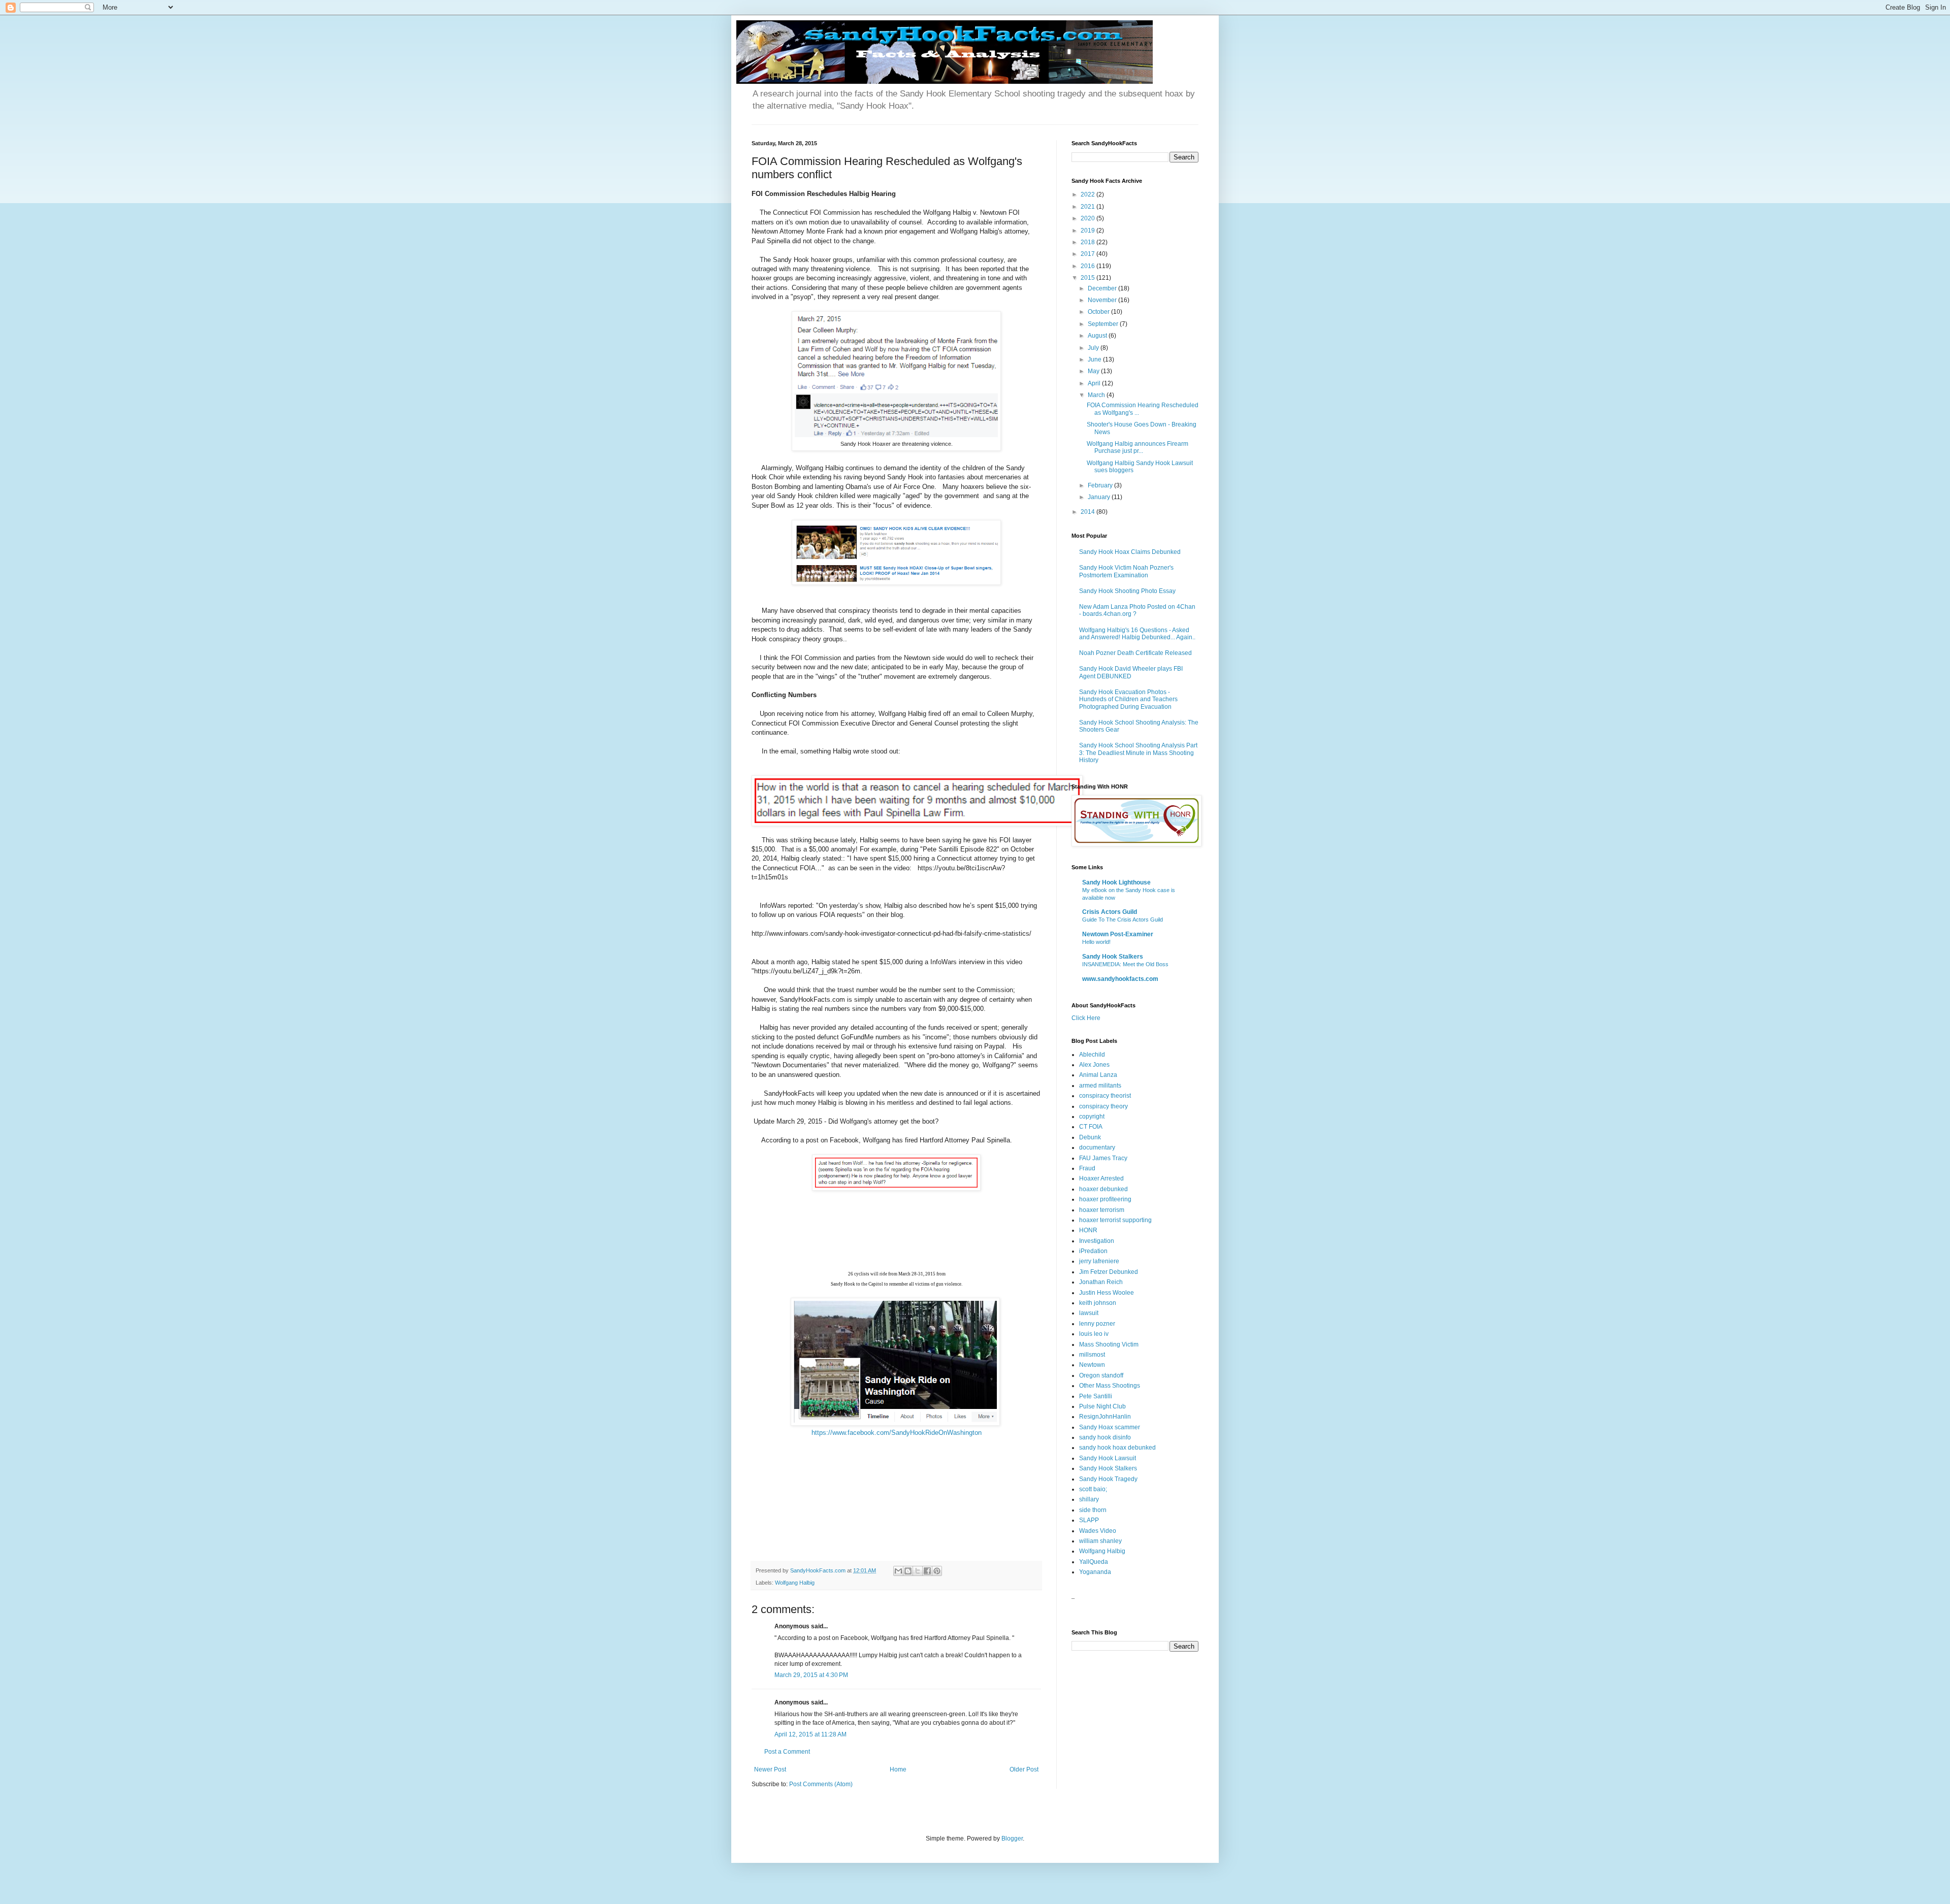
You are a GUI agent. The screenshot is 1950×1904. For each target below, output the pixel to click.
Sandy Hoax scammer (1110, 1427)
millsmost (1092, 1355)
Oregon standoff (1101, 1375)
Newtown (1092, 1365)
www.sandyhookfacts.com (1120, 979)
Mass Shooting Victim (1109, 1344)
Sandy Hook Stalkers (1113, 957)
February (1101, 485)
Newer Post (770, 1769)
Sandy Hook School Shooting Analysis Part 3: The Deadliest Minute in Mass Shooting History (1138, 753)
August (1098, 336)
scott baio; (1093, 1489)
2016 (1088, 266)
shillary (1089, 1499)
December (1103, 288)
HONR (1088, 1230)
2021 (1088, 207)
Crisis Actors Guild (1110, 912)
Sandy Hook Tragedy (1108, 1479)
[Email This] (898, 1571)
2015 (1088, 278)
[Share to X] (918, 1571)
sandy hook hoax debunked (1117, 1448)
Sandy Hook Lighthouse (1116, 882)
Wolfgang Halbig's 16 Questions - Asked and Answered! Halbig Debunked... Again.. (1137, 634)
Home (898, 1769)
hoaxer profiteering (1105, 1199)
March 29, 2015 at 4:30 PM (811, 1675)
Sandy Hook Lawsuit (1108, 1458)
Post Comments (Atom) (821, 1784)
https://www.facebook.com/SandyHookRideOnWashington (897, 1433)
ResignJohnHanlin (1105, 1417)
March (1097, 395)
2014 (1088, 512)
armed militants (1100, 1086)
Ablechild (1092, 1055)
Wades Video (1098, 1531)
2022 (1088, 194)
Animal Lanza (1098, 1075)
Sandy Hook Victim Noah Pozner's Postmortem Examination (1126, 571)
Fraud (1087, 1168)
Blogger (1012, 1839)
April (1095, 383)
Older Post (1024, 1769)
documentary (1097, 1147)
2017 (1088, 254)
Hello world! (1096, 942)
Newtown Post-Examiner (1118, 934)
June (1095, 359)
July (1094, 348)
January (1100, 497)
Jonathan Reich (1101, 1282)
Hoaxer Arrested (1101, 1178)
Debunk (1090, 1137)
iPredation (1093, 1251)
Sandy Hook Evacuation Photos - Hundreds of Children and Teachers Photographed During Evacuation (1128, 699)
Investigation (1097, 1241)
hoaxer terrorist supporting (1115, 1220)
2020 (1088, 218)
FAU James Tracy (1103, 1158)
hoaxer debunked (1103, 1189)
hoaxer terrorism (1102, 1210)
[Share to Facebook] (927, 1571)
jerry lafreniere (1099, 1261)
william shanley (1100, 1541)
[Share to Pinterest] (937, 1571)
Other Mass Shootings (1110, 1386)
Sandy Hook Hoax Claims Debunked (1130, 552)
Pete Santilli (1096, 1396)
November (1103, 300)
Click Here (1086, 1018)
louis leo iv (1094, 1334)
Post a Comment (787, 1752)
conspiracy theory (1103, 1106)
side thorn (1093, 1510)
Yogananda (1095, 1572)
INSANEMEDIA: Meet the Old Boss (1125, 964)
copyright (1092, 1117)
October (1099, 312)
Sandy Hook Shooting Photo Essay (1127, 591)
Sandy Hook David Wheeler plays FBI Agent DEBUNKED (1131, 672)
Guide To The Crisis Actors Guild (1123, 920)
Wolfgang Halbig (795, 1583)
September (1104, 324)
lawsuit (1089, 1313)
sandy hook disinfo (1105, 1437)
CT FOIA (1091, 1127)
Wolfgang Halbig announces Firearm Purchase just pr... (1137, 447)
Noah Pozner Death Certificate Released (1135, 653)
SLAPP (1089, 1520)
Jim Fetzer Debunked (1109, 1272)
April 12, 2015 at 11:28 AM (810, 1734)
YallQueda (1094, 1562)
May (1094, 371)
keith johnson (1098, 1303)
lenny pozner (1097, 1324)
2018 (1088, 242)
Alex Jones (1094, 1065)
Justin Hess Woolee (1107, 1293)
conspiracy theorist (1105, 1096)
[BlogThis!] (908, 1571)
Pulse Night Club (1102, 1406)
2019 (1088, 231)
